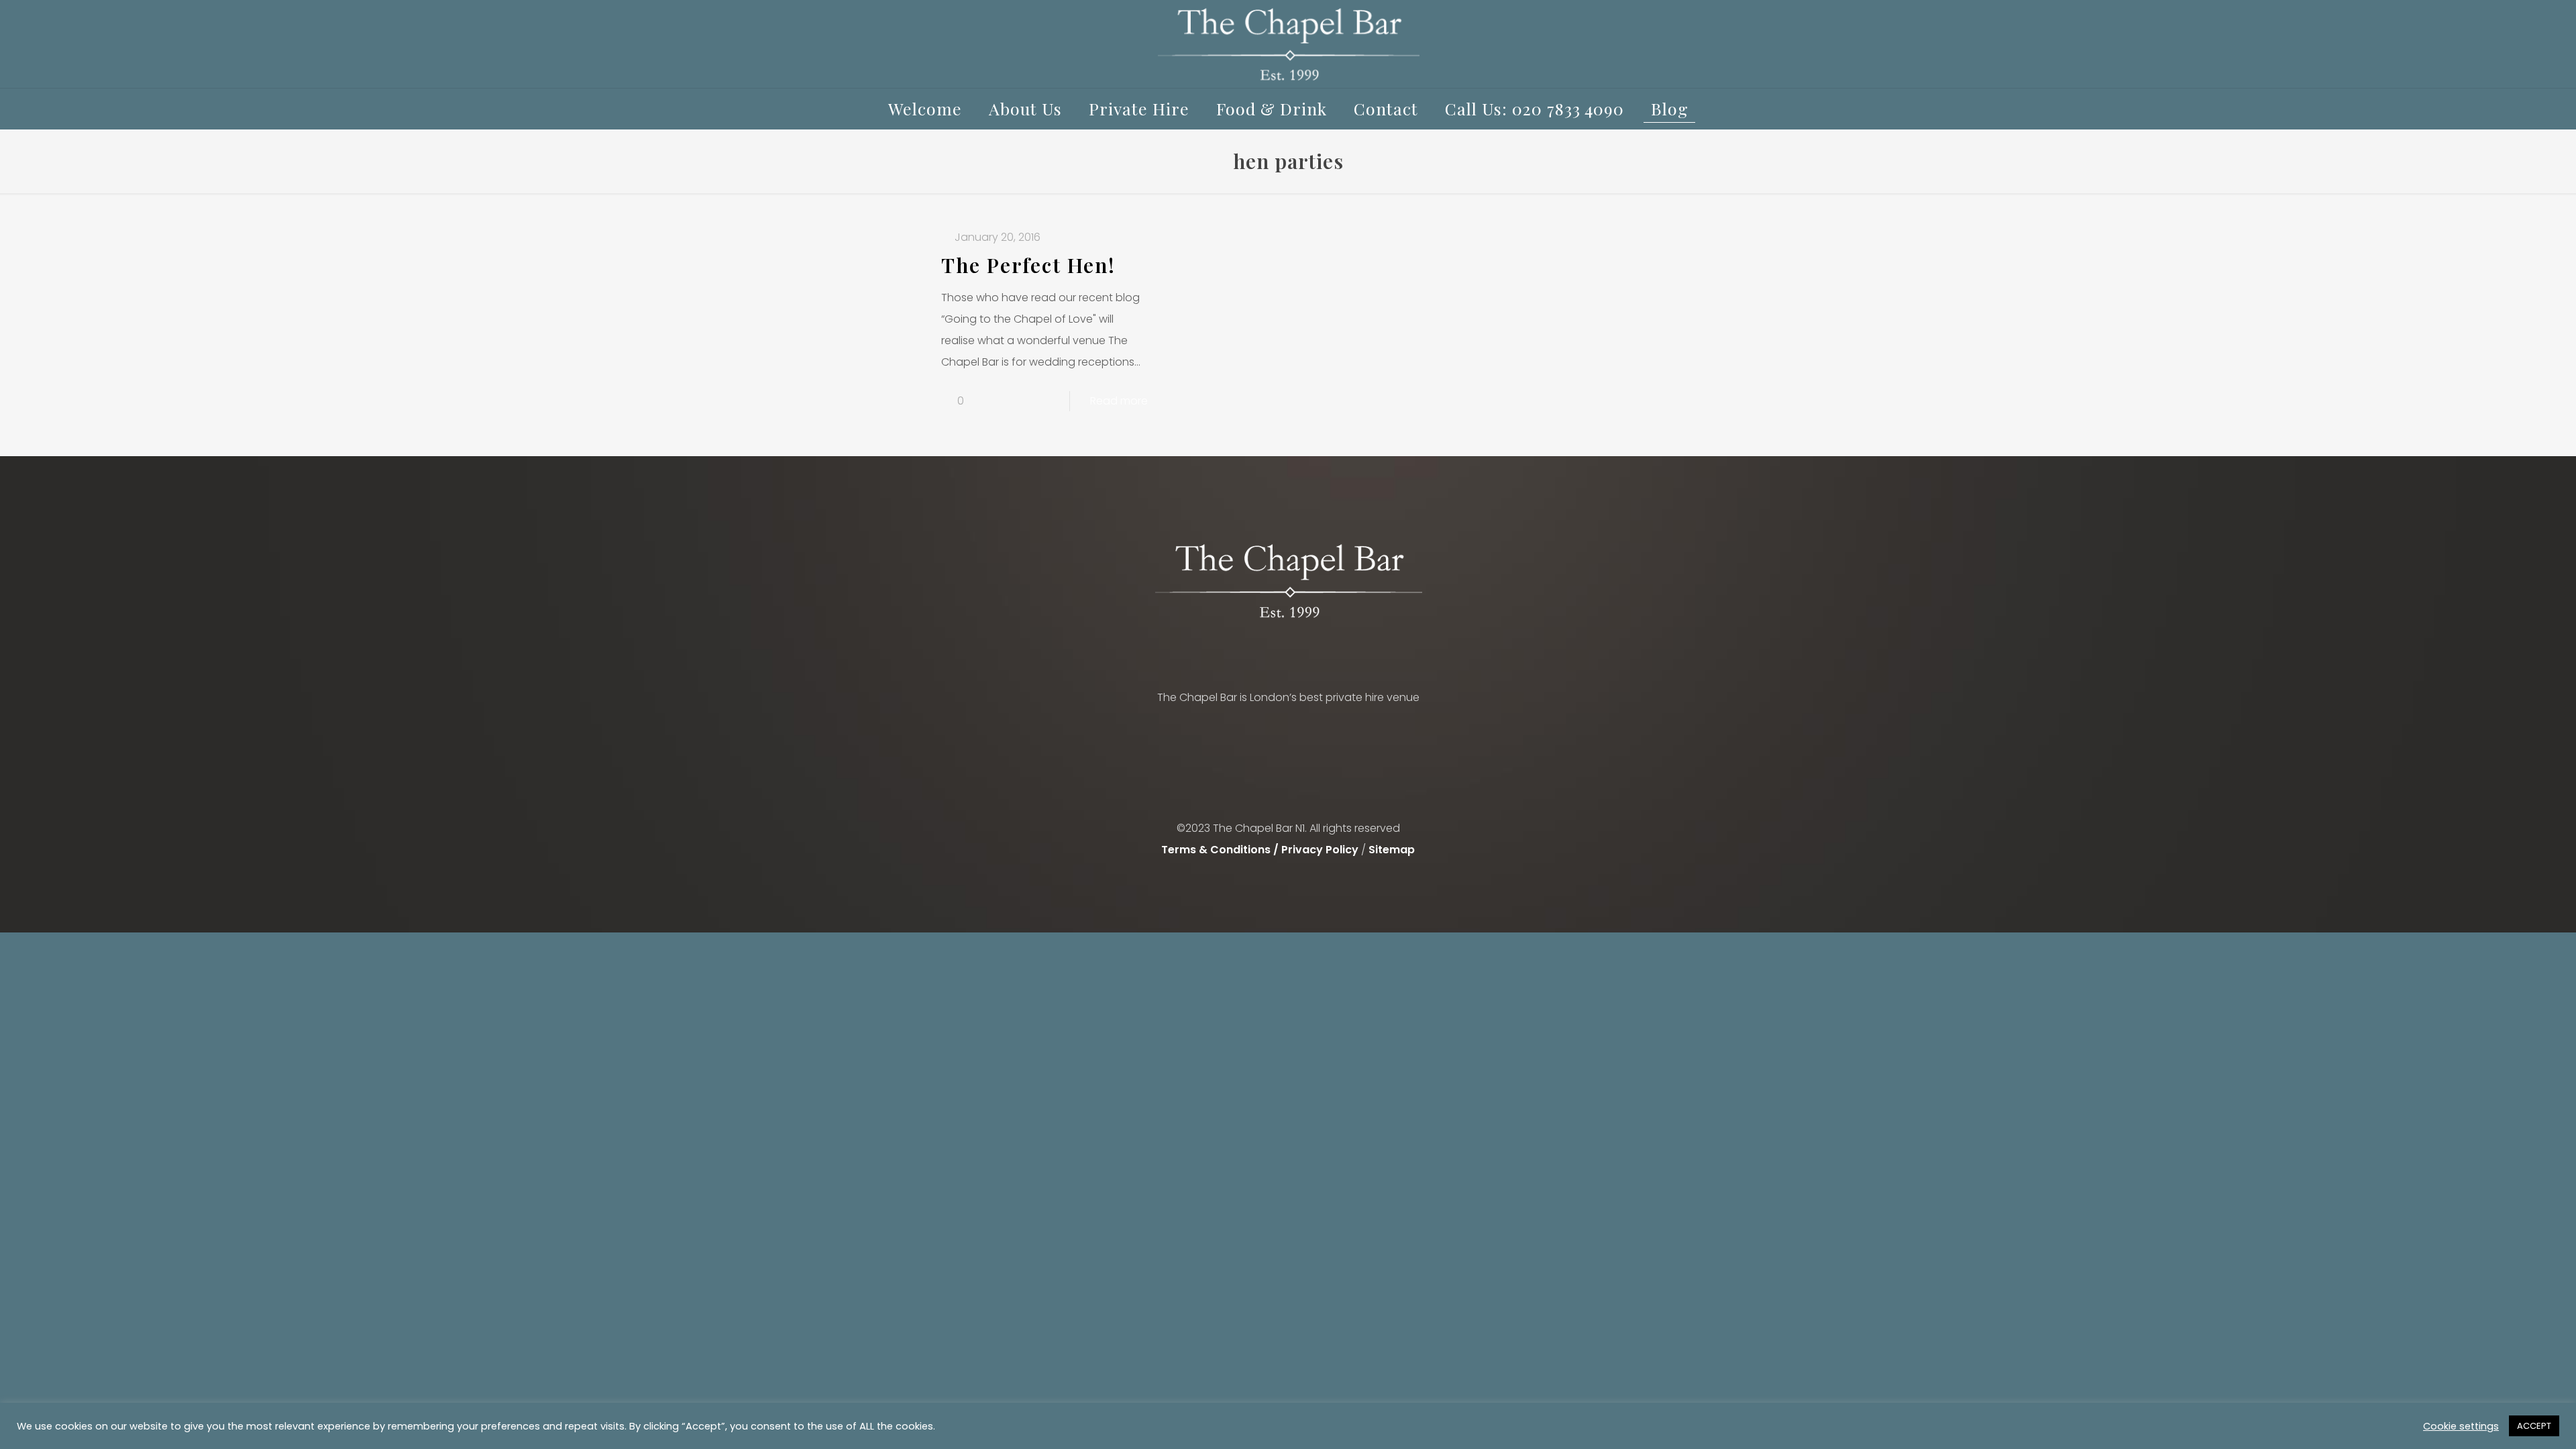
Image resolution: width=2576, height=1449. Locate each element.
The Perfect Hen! (1028, 265)
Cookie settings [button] (2461, 1426)
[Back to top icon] (1288, 807)
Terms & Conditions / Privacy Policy (1260, 850)
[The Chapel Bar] (1288, 44)
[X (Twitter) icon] (1288, 881)
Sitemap (1392, 850)
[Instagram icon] (1302, 881)
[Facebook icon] (1274, 881)
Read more (1119, 401)
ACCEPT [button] (2534, 1426)
